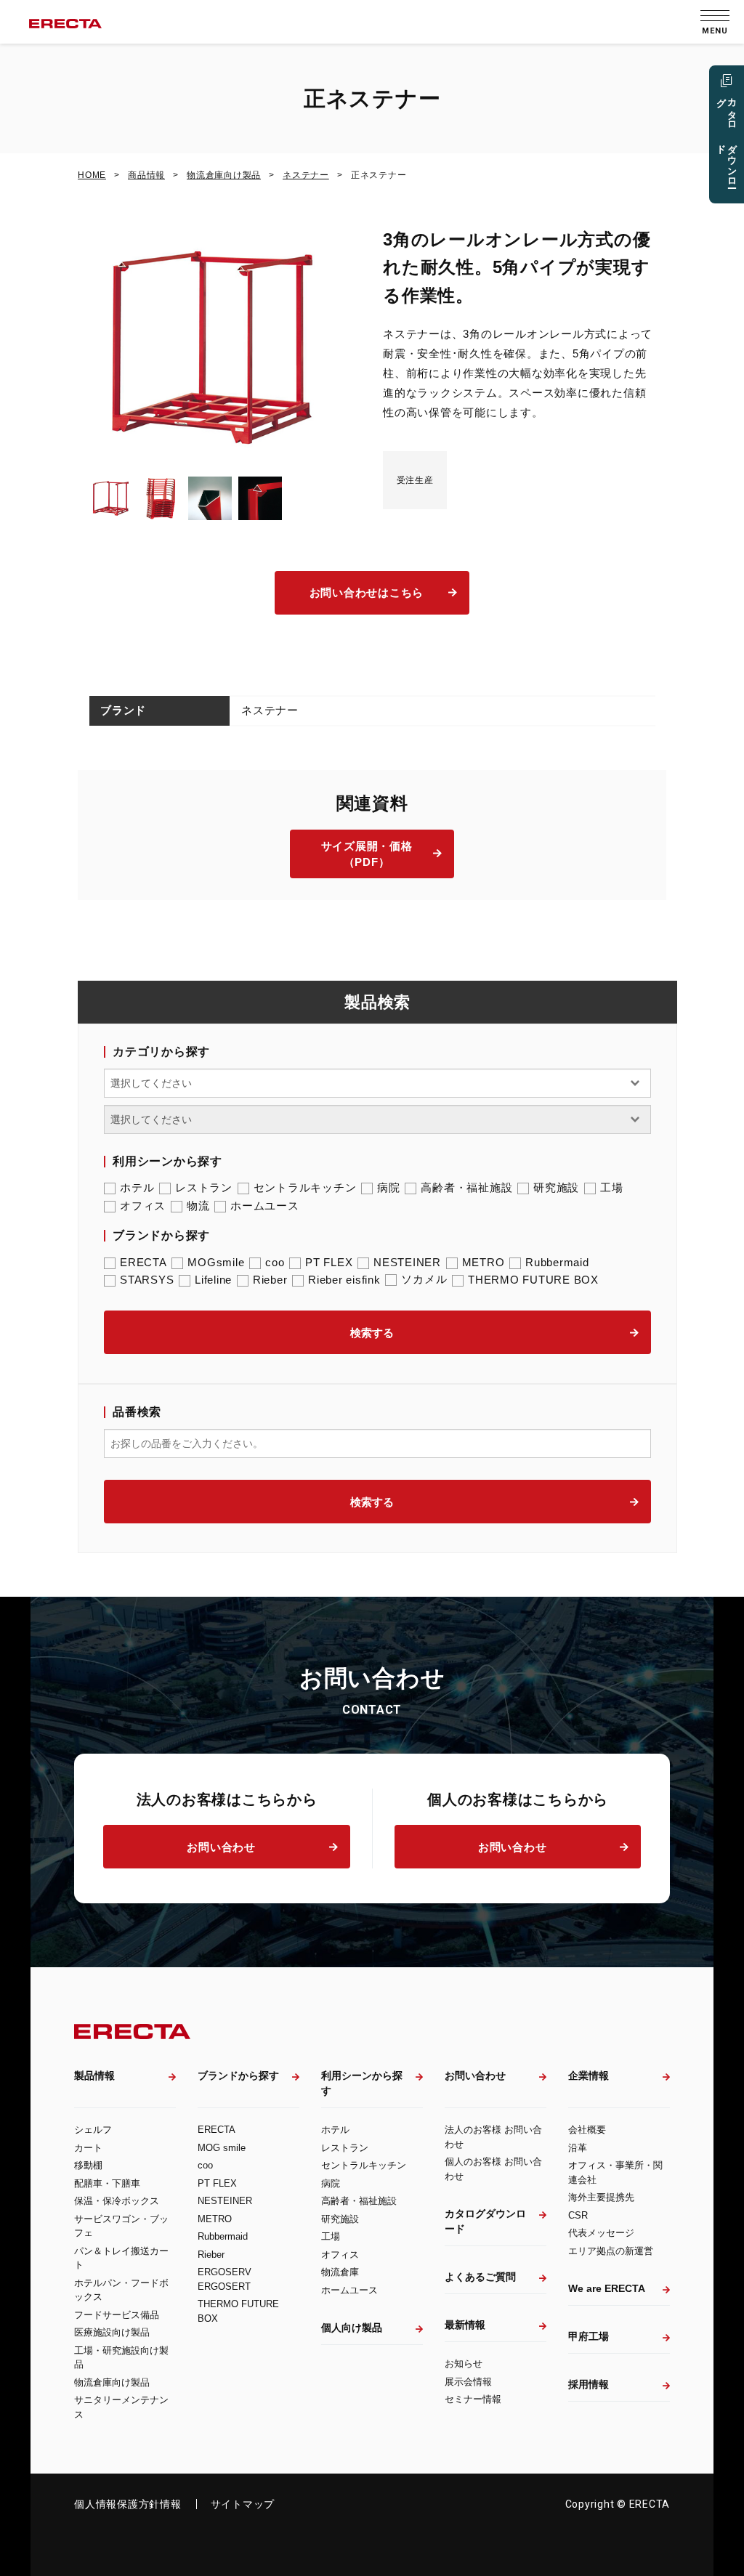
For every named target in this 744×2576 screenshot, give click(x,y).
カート (88, 2148)
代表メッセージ (601, 2233)
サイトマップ (243, 2504)
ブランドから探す (238, 2075)
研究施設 (556, 1187)
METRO (484, 1262)
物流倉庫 (340, 2272)
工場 (612, 1187)
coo (275, 1262)
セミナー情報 (473, 2399)
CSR (578, 2215)
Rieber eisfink (344, 1280)
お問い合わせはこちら (367, 592)
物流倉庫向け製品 (112, 2382)
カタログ (727, 138)
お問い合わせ (221, 1847)
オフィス (143, 1206)
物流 (198, 1206)
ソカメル (424, 1279)
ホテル (137, 1187)
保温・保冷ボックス (117, 2201)
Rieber (270, 1280)
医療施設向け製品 (112, 2332)
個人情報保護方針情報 (128, 2504)
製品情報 (94, 2075)
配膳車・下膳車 (107, 2183)
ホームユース (265, 1206)
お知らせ (464, 2364)
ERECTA (143, 1262)
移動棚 (88, 2165)
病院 (389, 1187)
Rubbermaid (557, 1262)
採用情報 (589, 2384)
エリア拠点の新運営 (611, 2251)
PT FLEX (329, 1262)
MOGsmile (216, 1262)
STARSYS (147, 1280)
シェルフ (93, 2130)
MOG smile (222, 2148)
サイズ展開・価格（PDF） (367, 854)
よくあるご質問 (480, 2277)
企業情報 (589, 2075)
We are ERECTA (607, 2288)
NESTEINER (407, 1262)
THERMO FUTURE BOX (533, 1280)
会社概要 (587, 2130)
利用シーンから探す (362, 2083)
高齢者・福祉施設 (466, 1187)
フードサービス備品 (117, 2315)
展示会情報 (468, 2382)
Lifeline (213, 1280)
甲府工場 (589, 2336)
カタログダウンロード (485, 2221)
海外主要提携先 (601, 2197)
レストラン (204, 1187)
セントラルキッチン (305, 1187)
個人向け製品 (352, 2328)
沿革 (578, 2148)
